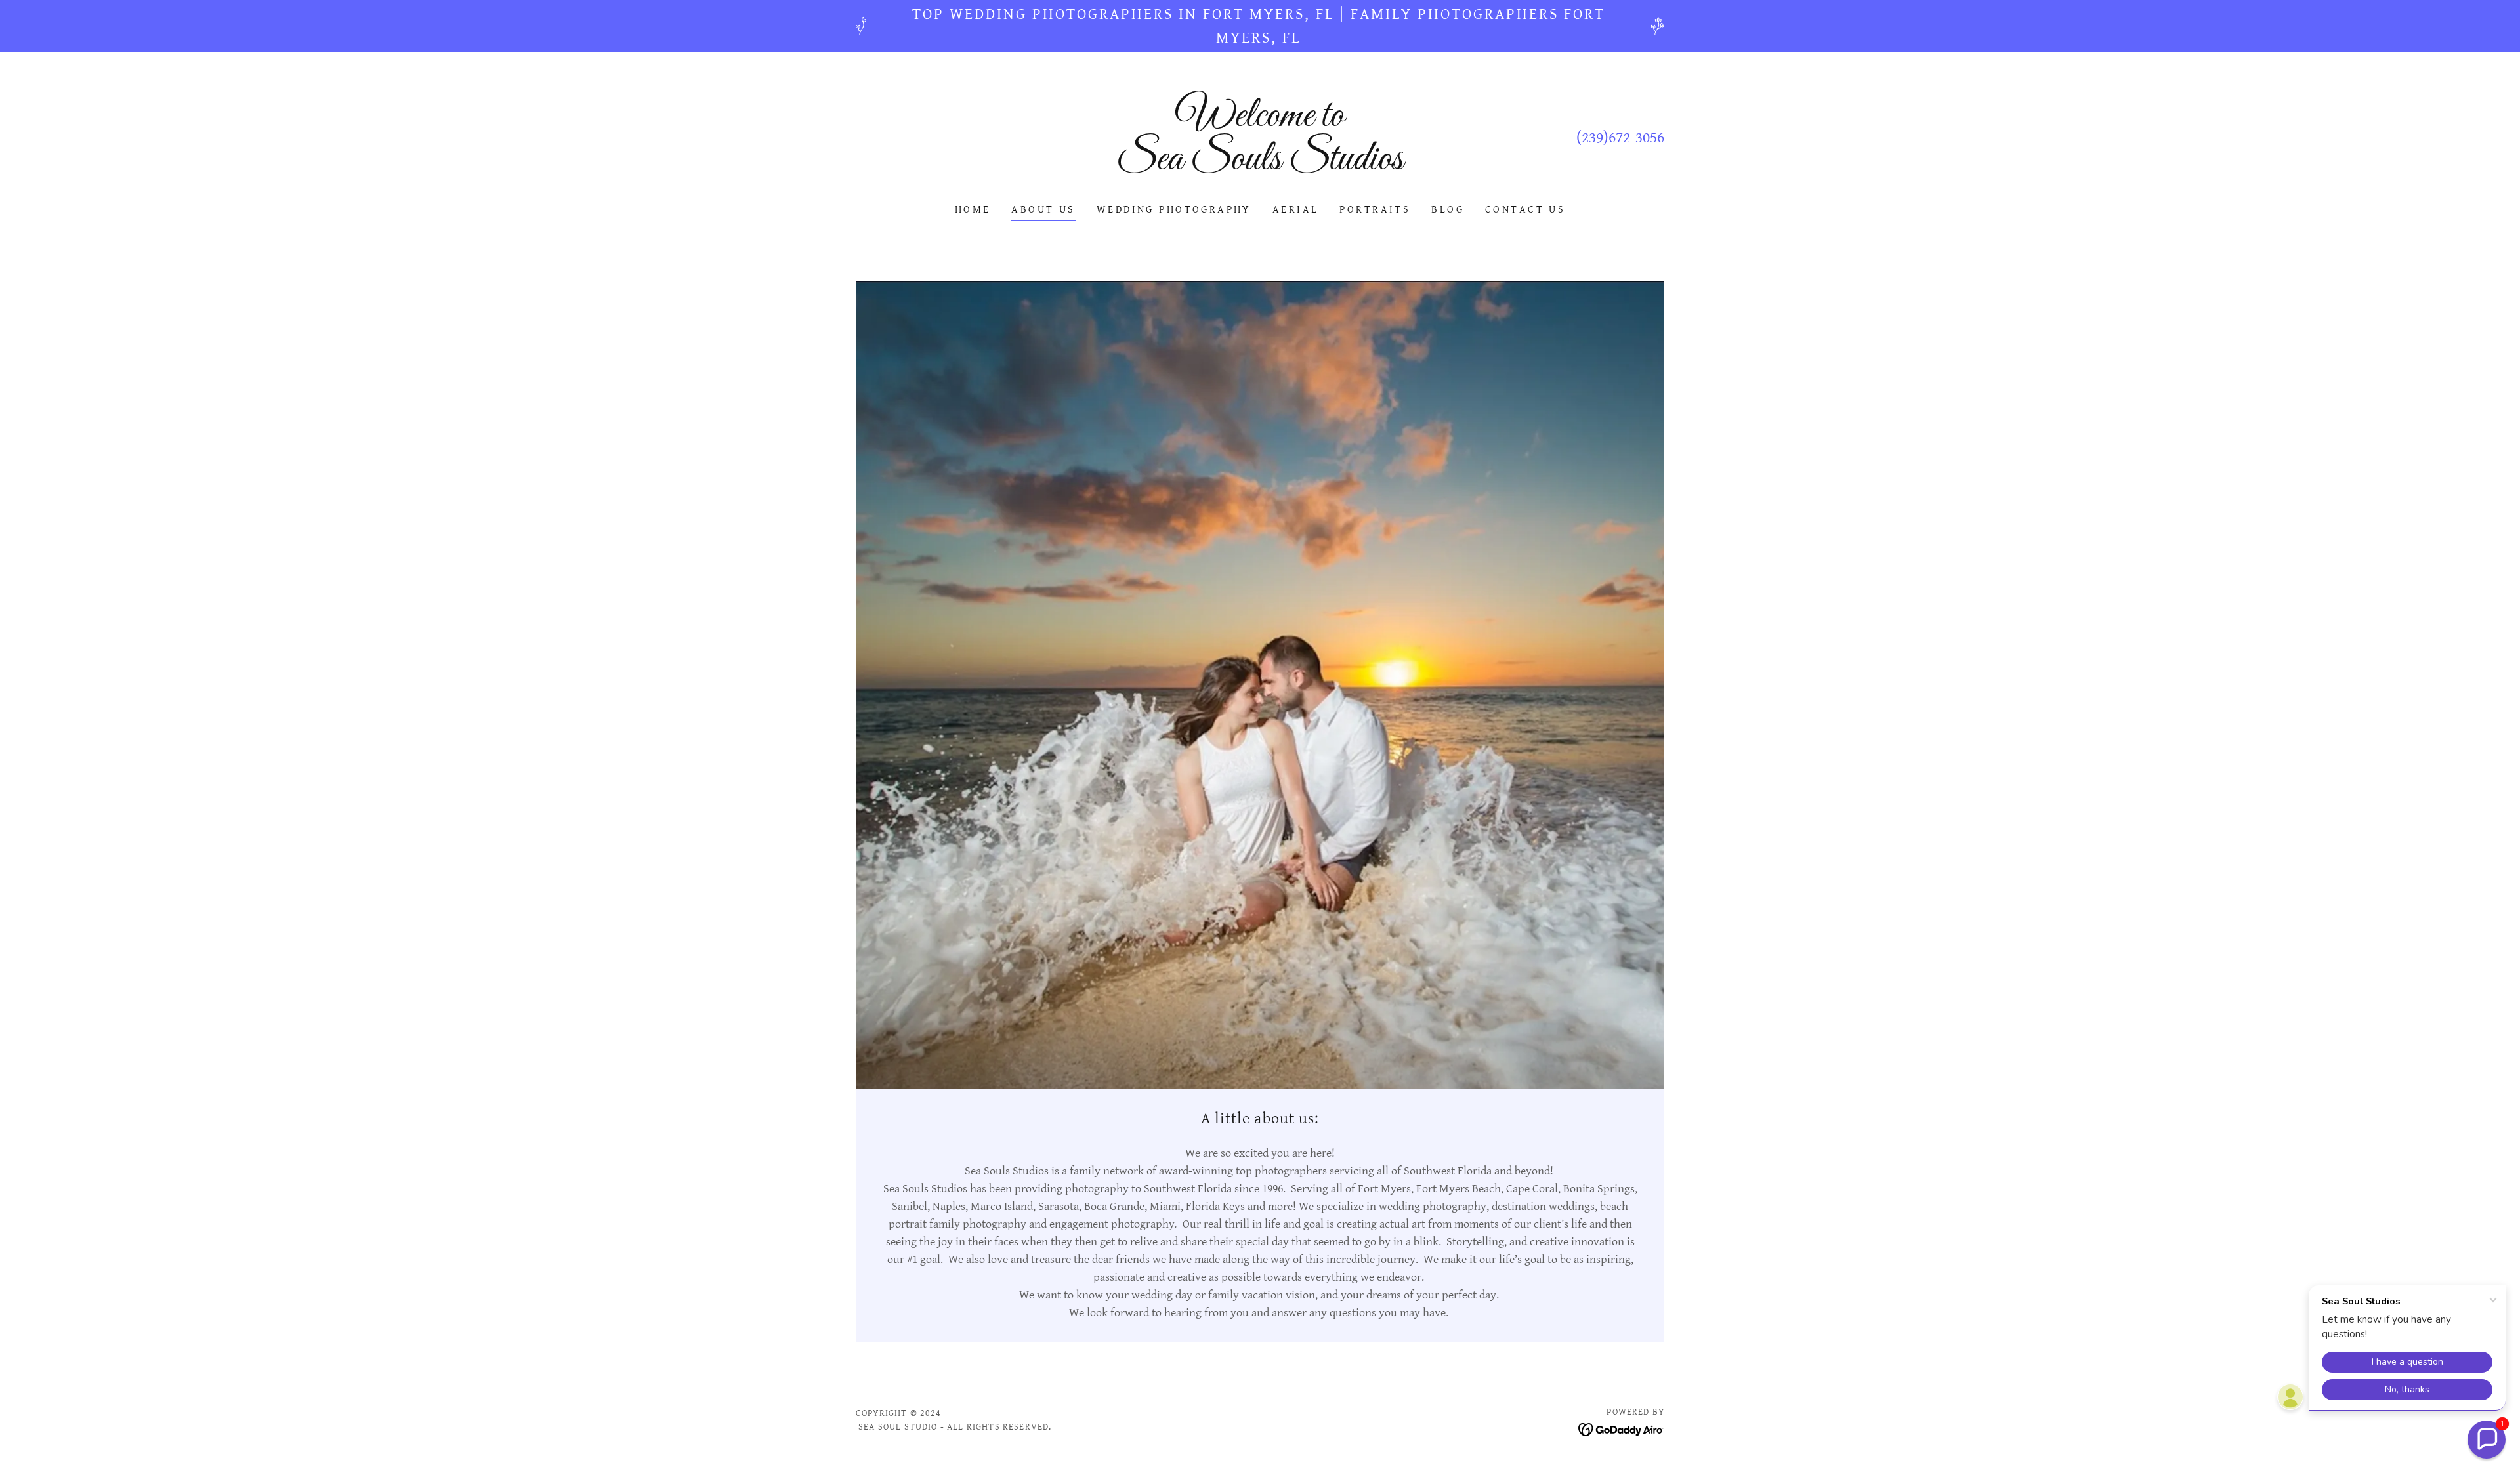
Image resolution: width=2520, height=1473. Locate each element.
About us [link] (1043, 210)
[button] (2487, 1440)
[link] (1260, 166)
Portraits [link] (1375, 210)
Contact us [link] (1525, 210)
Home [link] (973, 210)
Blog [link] (1448, 210)
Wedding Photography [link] (1174, 210)
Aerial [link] (1296, 210)
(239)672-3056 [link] (1620, 138)
